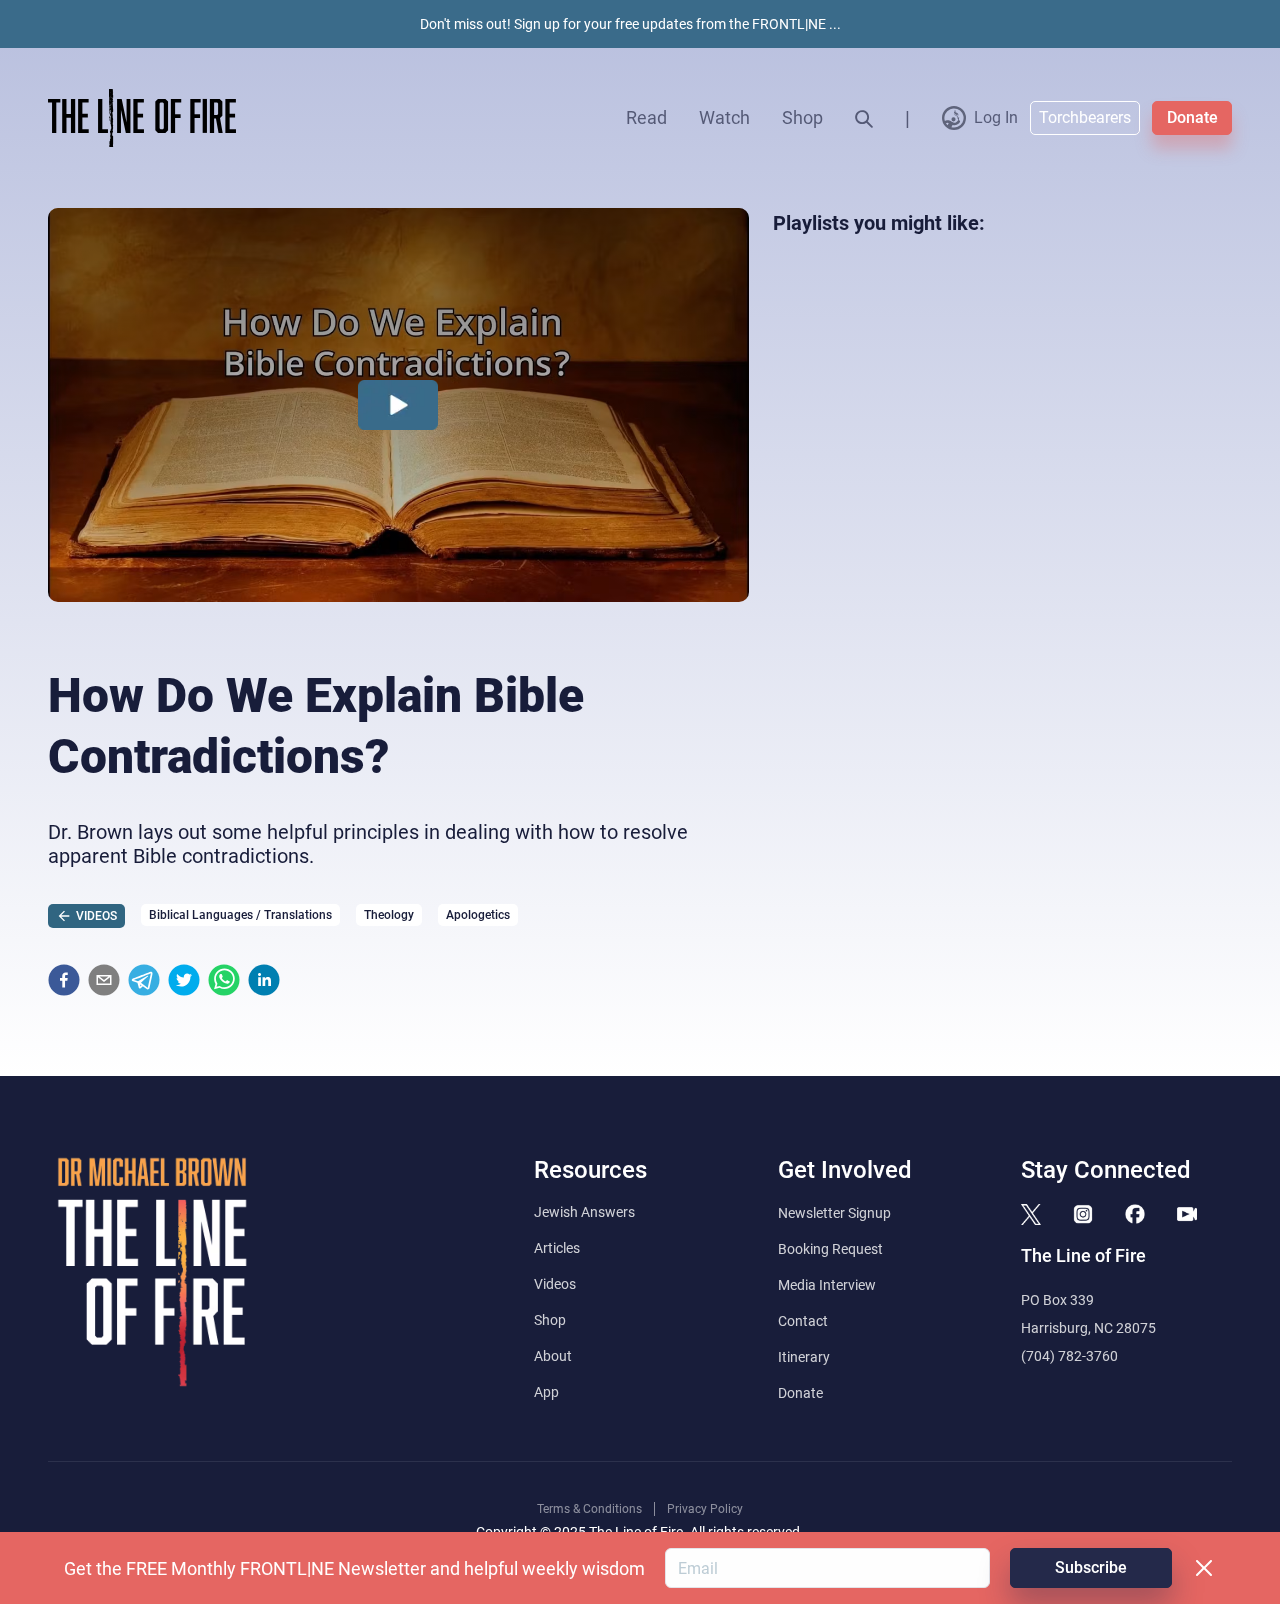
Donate (1192, 117)
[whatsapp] (224, 980)
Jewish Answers (584, 1212)
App (546, 1392)
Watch (724, 117)
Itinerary (804, 1357)
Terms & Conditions (589, 1509)
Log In (996, 117)
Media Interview (827, 1285)
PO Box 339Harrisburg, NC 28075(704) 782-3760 (1088, 1328)
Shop (802, 117)
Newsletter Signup (834, 1213)
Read (646, 117)
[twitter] (184, 980)
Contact (803, 1321)
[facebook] (64, 980)
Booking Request (830, 1249)
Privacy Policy (705, 1509)
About (553, 1356)
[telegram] (144, 980)
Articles (557, 1248)
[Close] (1204, 1568)
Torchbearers (1085, 117)
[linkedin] (264, 980)
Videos (555, 1284)
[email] (104, 980)
